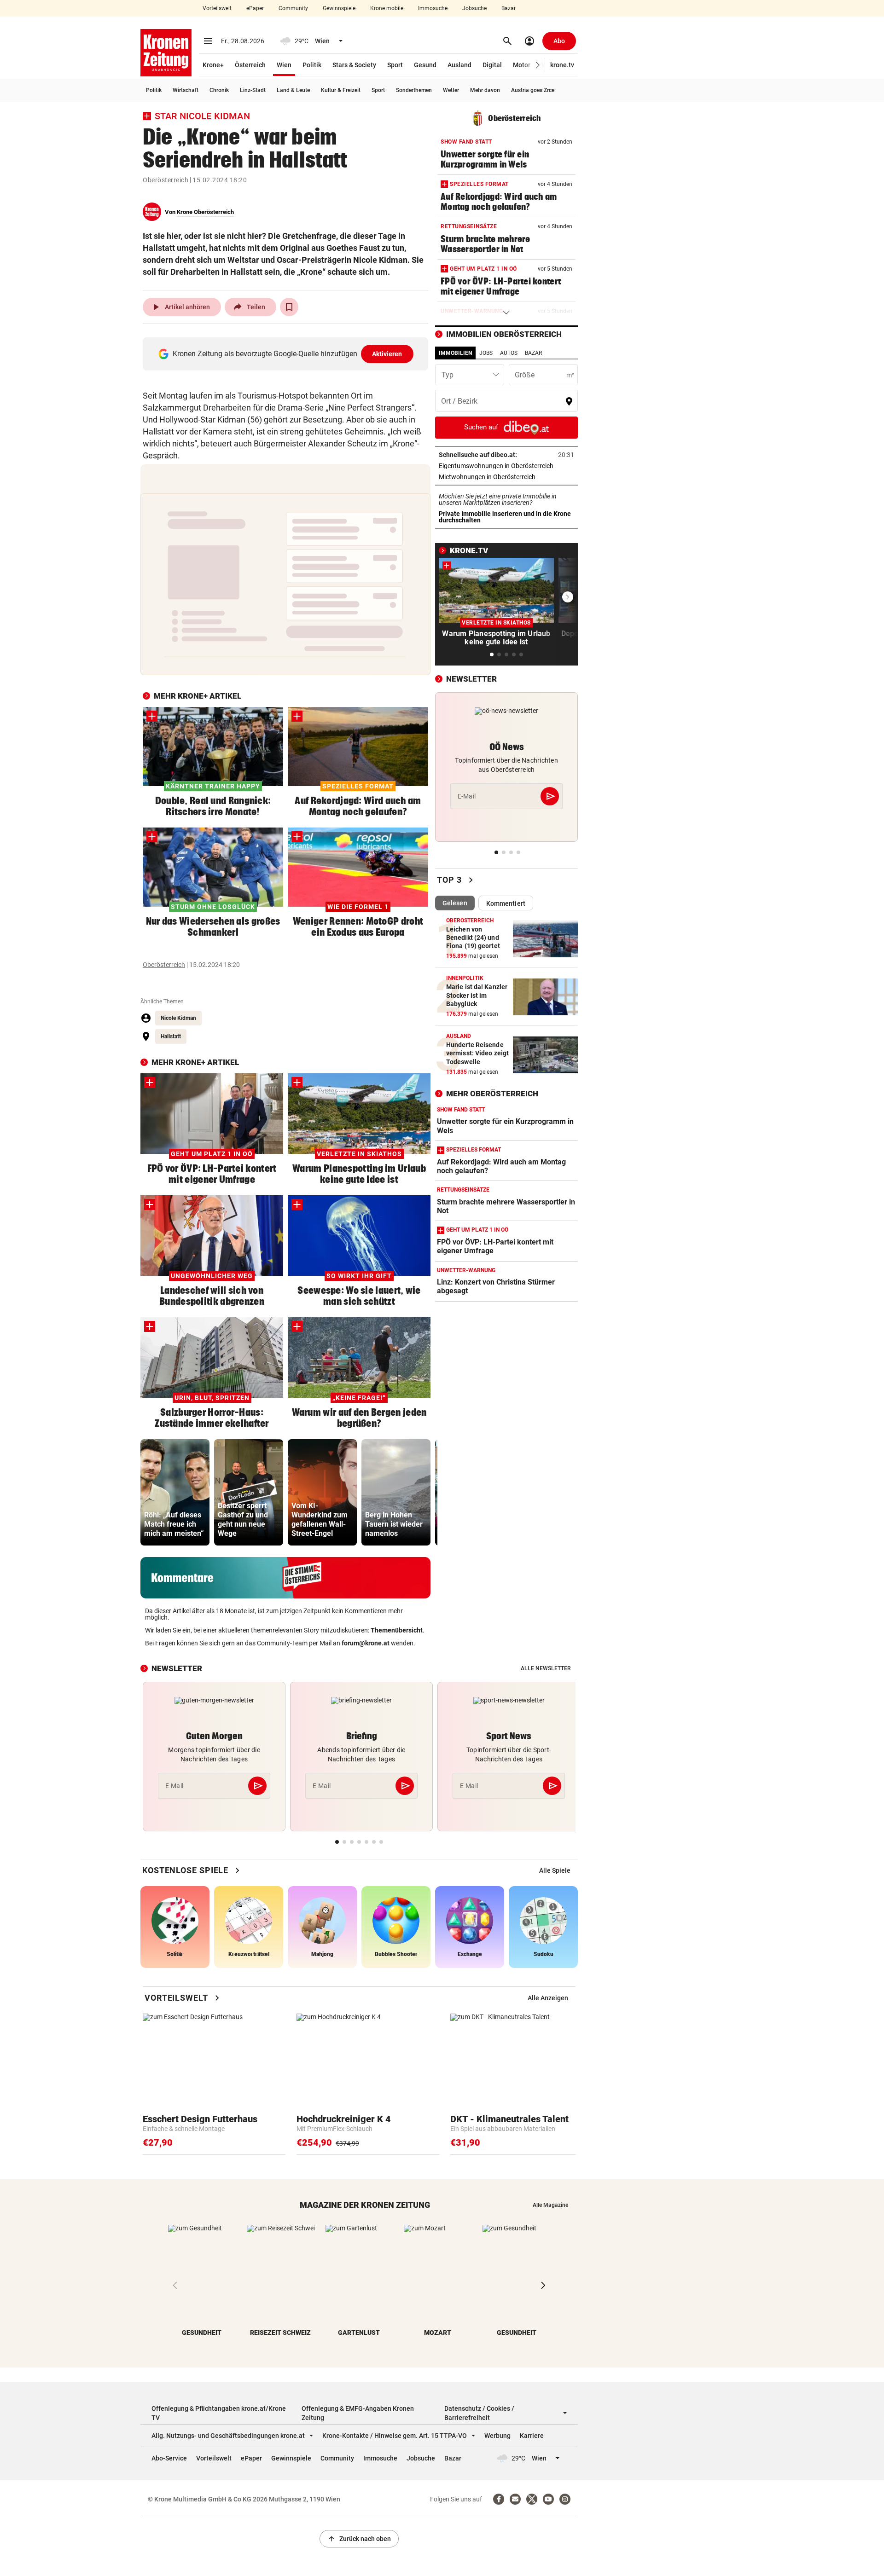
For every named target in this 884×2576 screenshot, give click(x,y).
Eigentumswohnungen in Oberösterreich (506, 466)
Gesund (425, 65)
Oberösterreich (166, 180)
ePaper (255, 8)
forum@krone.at (366, 1643)
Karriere (532, 2436)
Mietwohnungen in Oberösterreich (506, 477)
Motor (522, 65)
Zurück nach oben (359, 2539)
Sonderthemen (414, 90)
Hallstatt (171, 1036)
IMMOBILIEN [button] (455, 353)
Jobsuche (474, 8)
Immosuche (433, 8)
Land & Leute (293, 90)
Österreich (250, 65)
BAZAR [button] (533, 353)
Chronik (219, 90)
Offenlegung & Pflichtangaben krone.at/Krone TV (219, 2413)
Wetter (451, 90)
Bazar (509, 8)
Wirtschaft (186, 90)
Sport (395, 65)
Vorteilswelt (217, 8)
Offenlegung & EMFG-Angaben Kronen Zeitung (358, 2413)
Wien (284, 65)
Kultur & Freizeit (341, 90)
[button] (538, 65)
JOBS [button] (486, 353)
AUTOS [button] (509, 353)
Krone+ (213, 65)
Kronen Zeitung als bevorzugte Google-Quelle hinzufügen (288, 354)
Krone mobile (387, 8)
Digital (492, 65)
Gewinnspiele (339, 8)
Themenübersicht (397, 1630)
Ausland (459, 65)
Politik (312, 65)
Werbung (497, 2436)
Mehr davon (485, 90)
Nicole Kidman (178, 1018)
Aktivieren (387, 354)
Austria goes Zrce (533, 90)
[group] (175, 1492)
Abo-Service (169, 2458)
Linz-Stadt (253, 90)
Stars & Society (354, 65)
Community (293, 8)
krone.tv (562, 65)
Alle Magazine (550, 2205)
